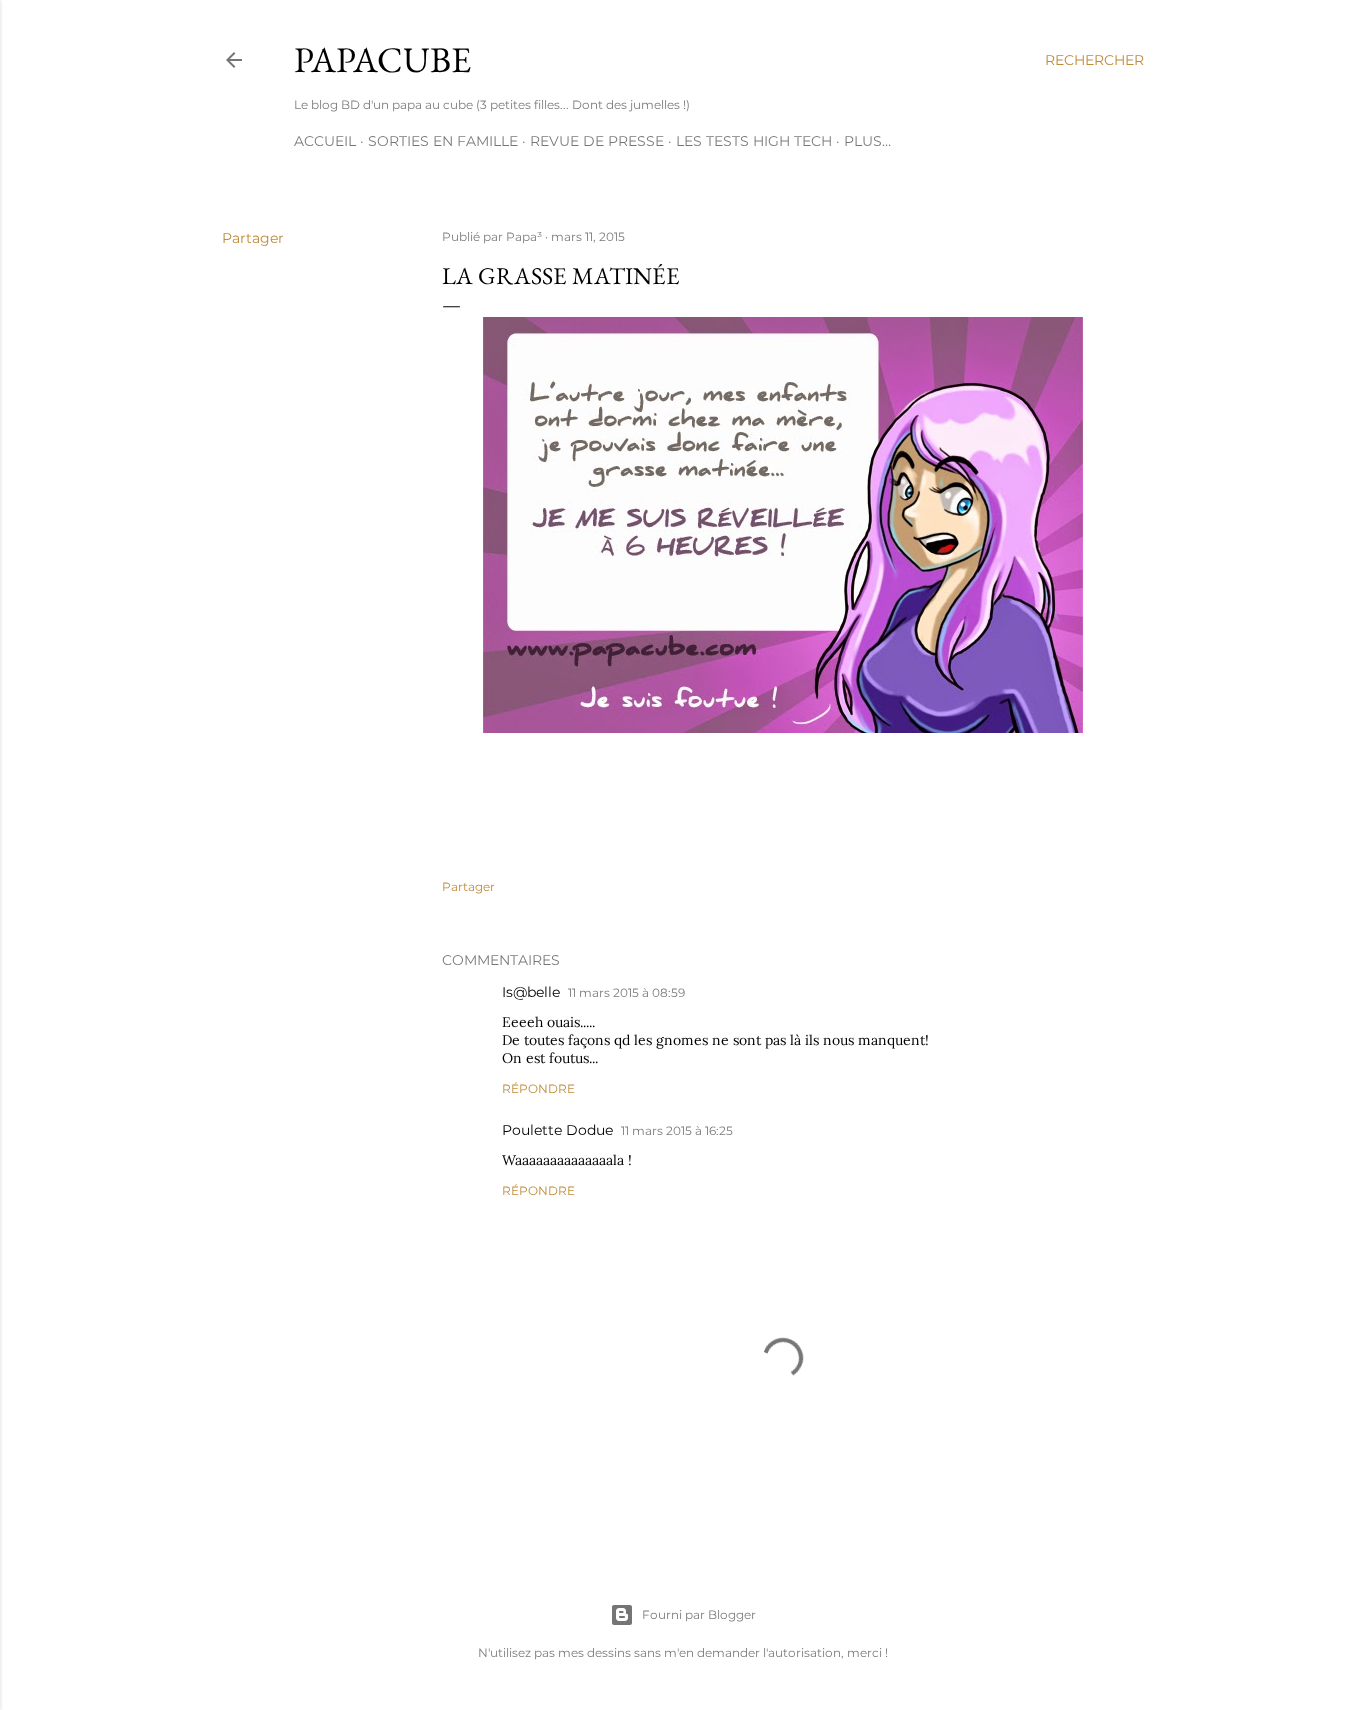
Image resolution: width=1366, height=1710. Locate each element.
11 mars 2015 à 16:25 (677, 1130)
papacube (382, 59)
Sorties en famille (443, 141)
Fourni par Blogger (699, 1614)
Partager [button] (253, 238)
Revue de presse (597, 141)
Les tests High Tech (754, 141)
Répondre (538, 1088)
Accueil (325, 141)
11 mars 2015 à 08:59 (626, 992)
